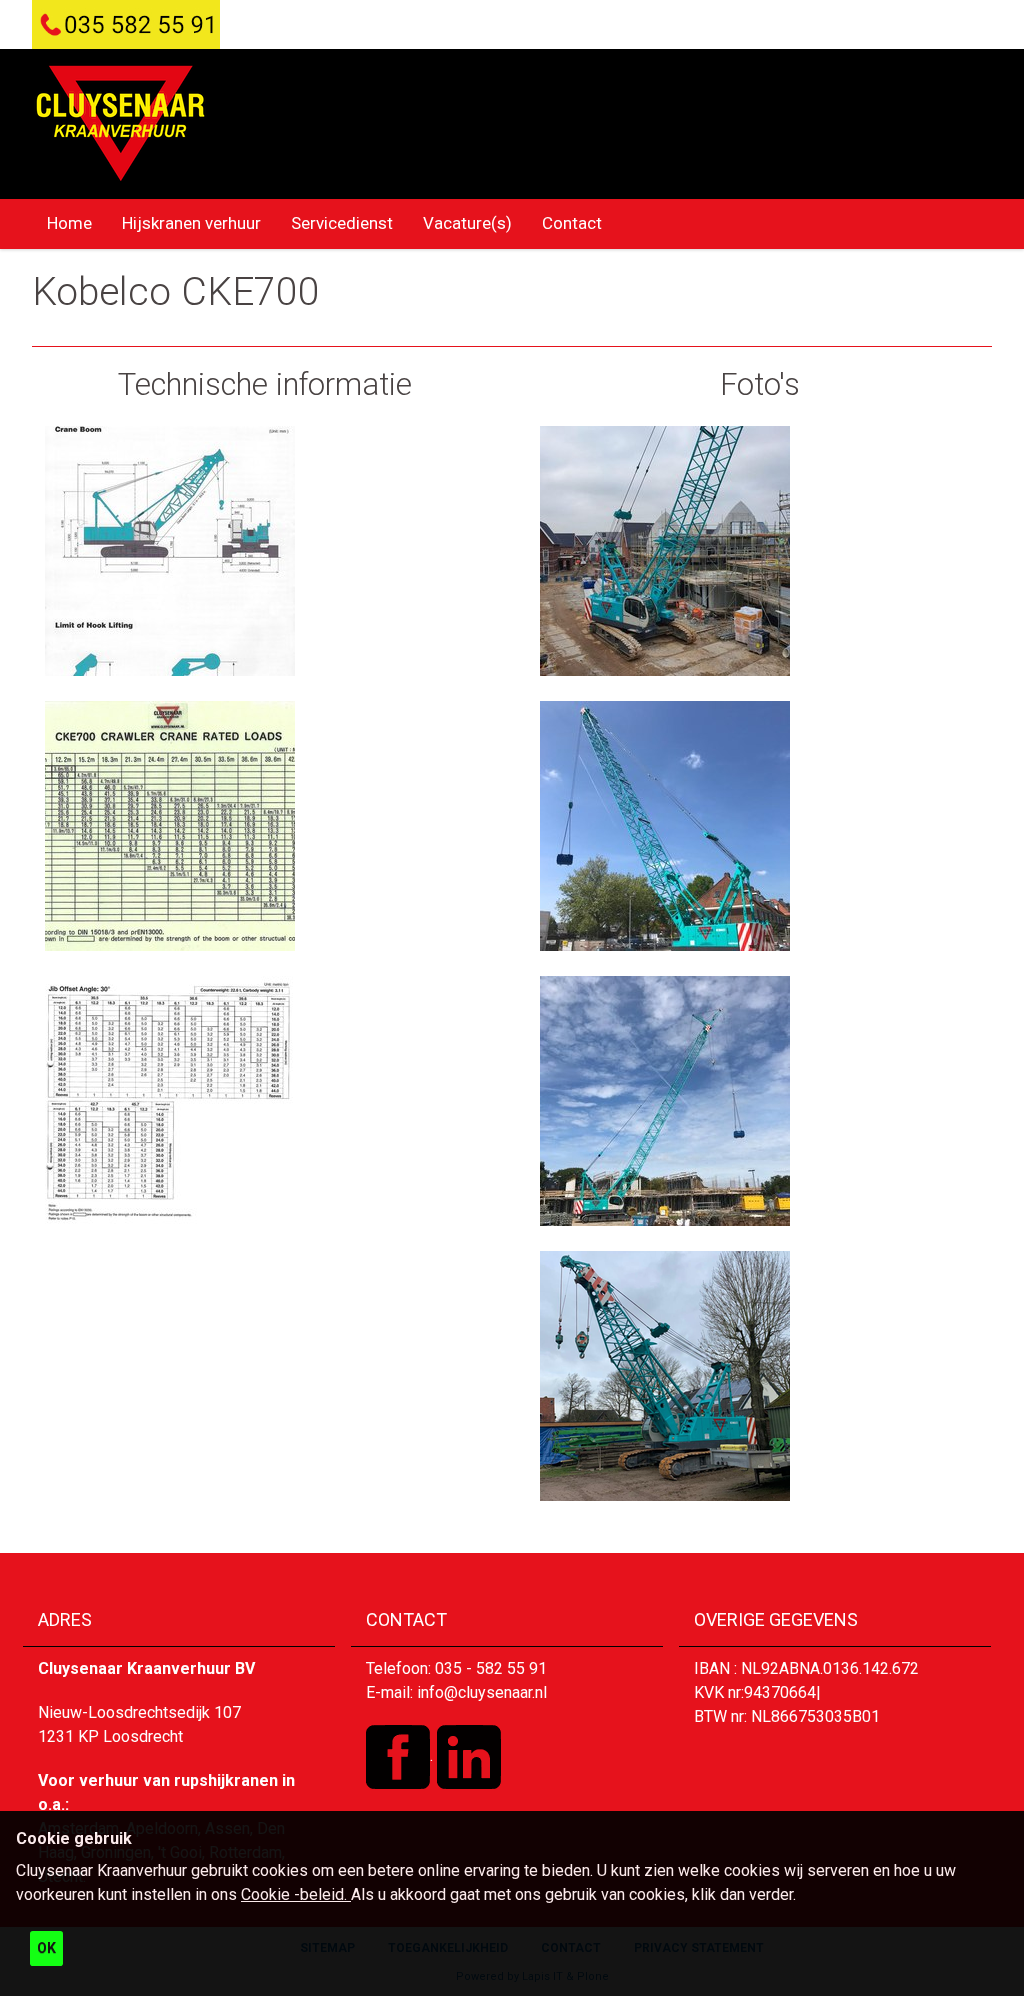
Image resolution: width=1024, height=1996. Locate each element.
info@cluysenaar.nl (482, 1692)
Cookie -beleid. (296, 1894)
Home (69, 223)
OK (46, 1948)
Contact (572, 223)
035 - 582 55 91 (491, 1668)
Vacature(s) (467, 223)
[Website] (120, 123)
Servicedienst (342, 223)
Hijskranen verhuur (191, 223)
